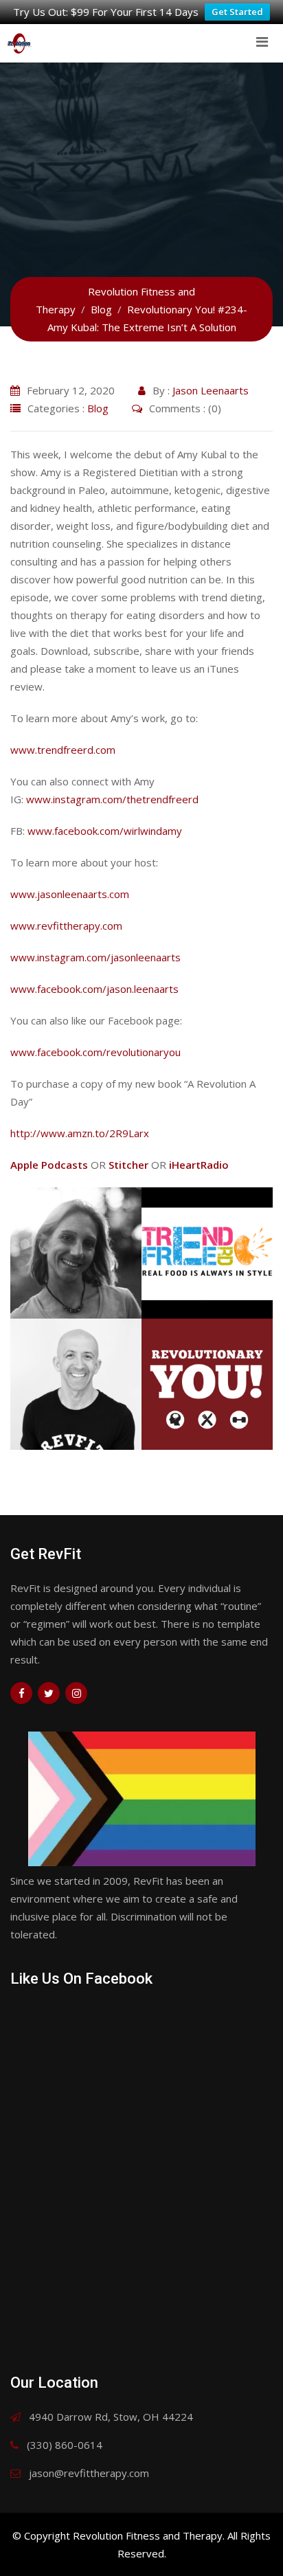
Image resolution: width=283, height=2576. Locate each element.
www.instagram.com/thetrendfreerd (112, 799)
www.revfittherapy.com (66, 926)
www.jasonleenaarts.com (70, 894)
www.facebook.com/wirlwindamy (105, 831)
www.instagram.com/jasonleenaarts (95, 957)
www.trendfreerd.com (63, 750)
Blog (98, 408)
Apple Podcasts (49, 1165)
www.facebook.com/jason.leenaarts (94, 989)
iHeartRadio (199, 1165)
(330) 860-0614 (65, 2445)
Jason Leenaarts (211, 390)
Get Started (237, 12)
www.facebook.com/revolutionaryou (95, 1052)
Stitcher (128, 1165)
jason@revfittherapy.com (89, 2473)
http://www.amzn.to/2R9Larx (80, 1133)
